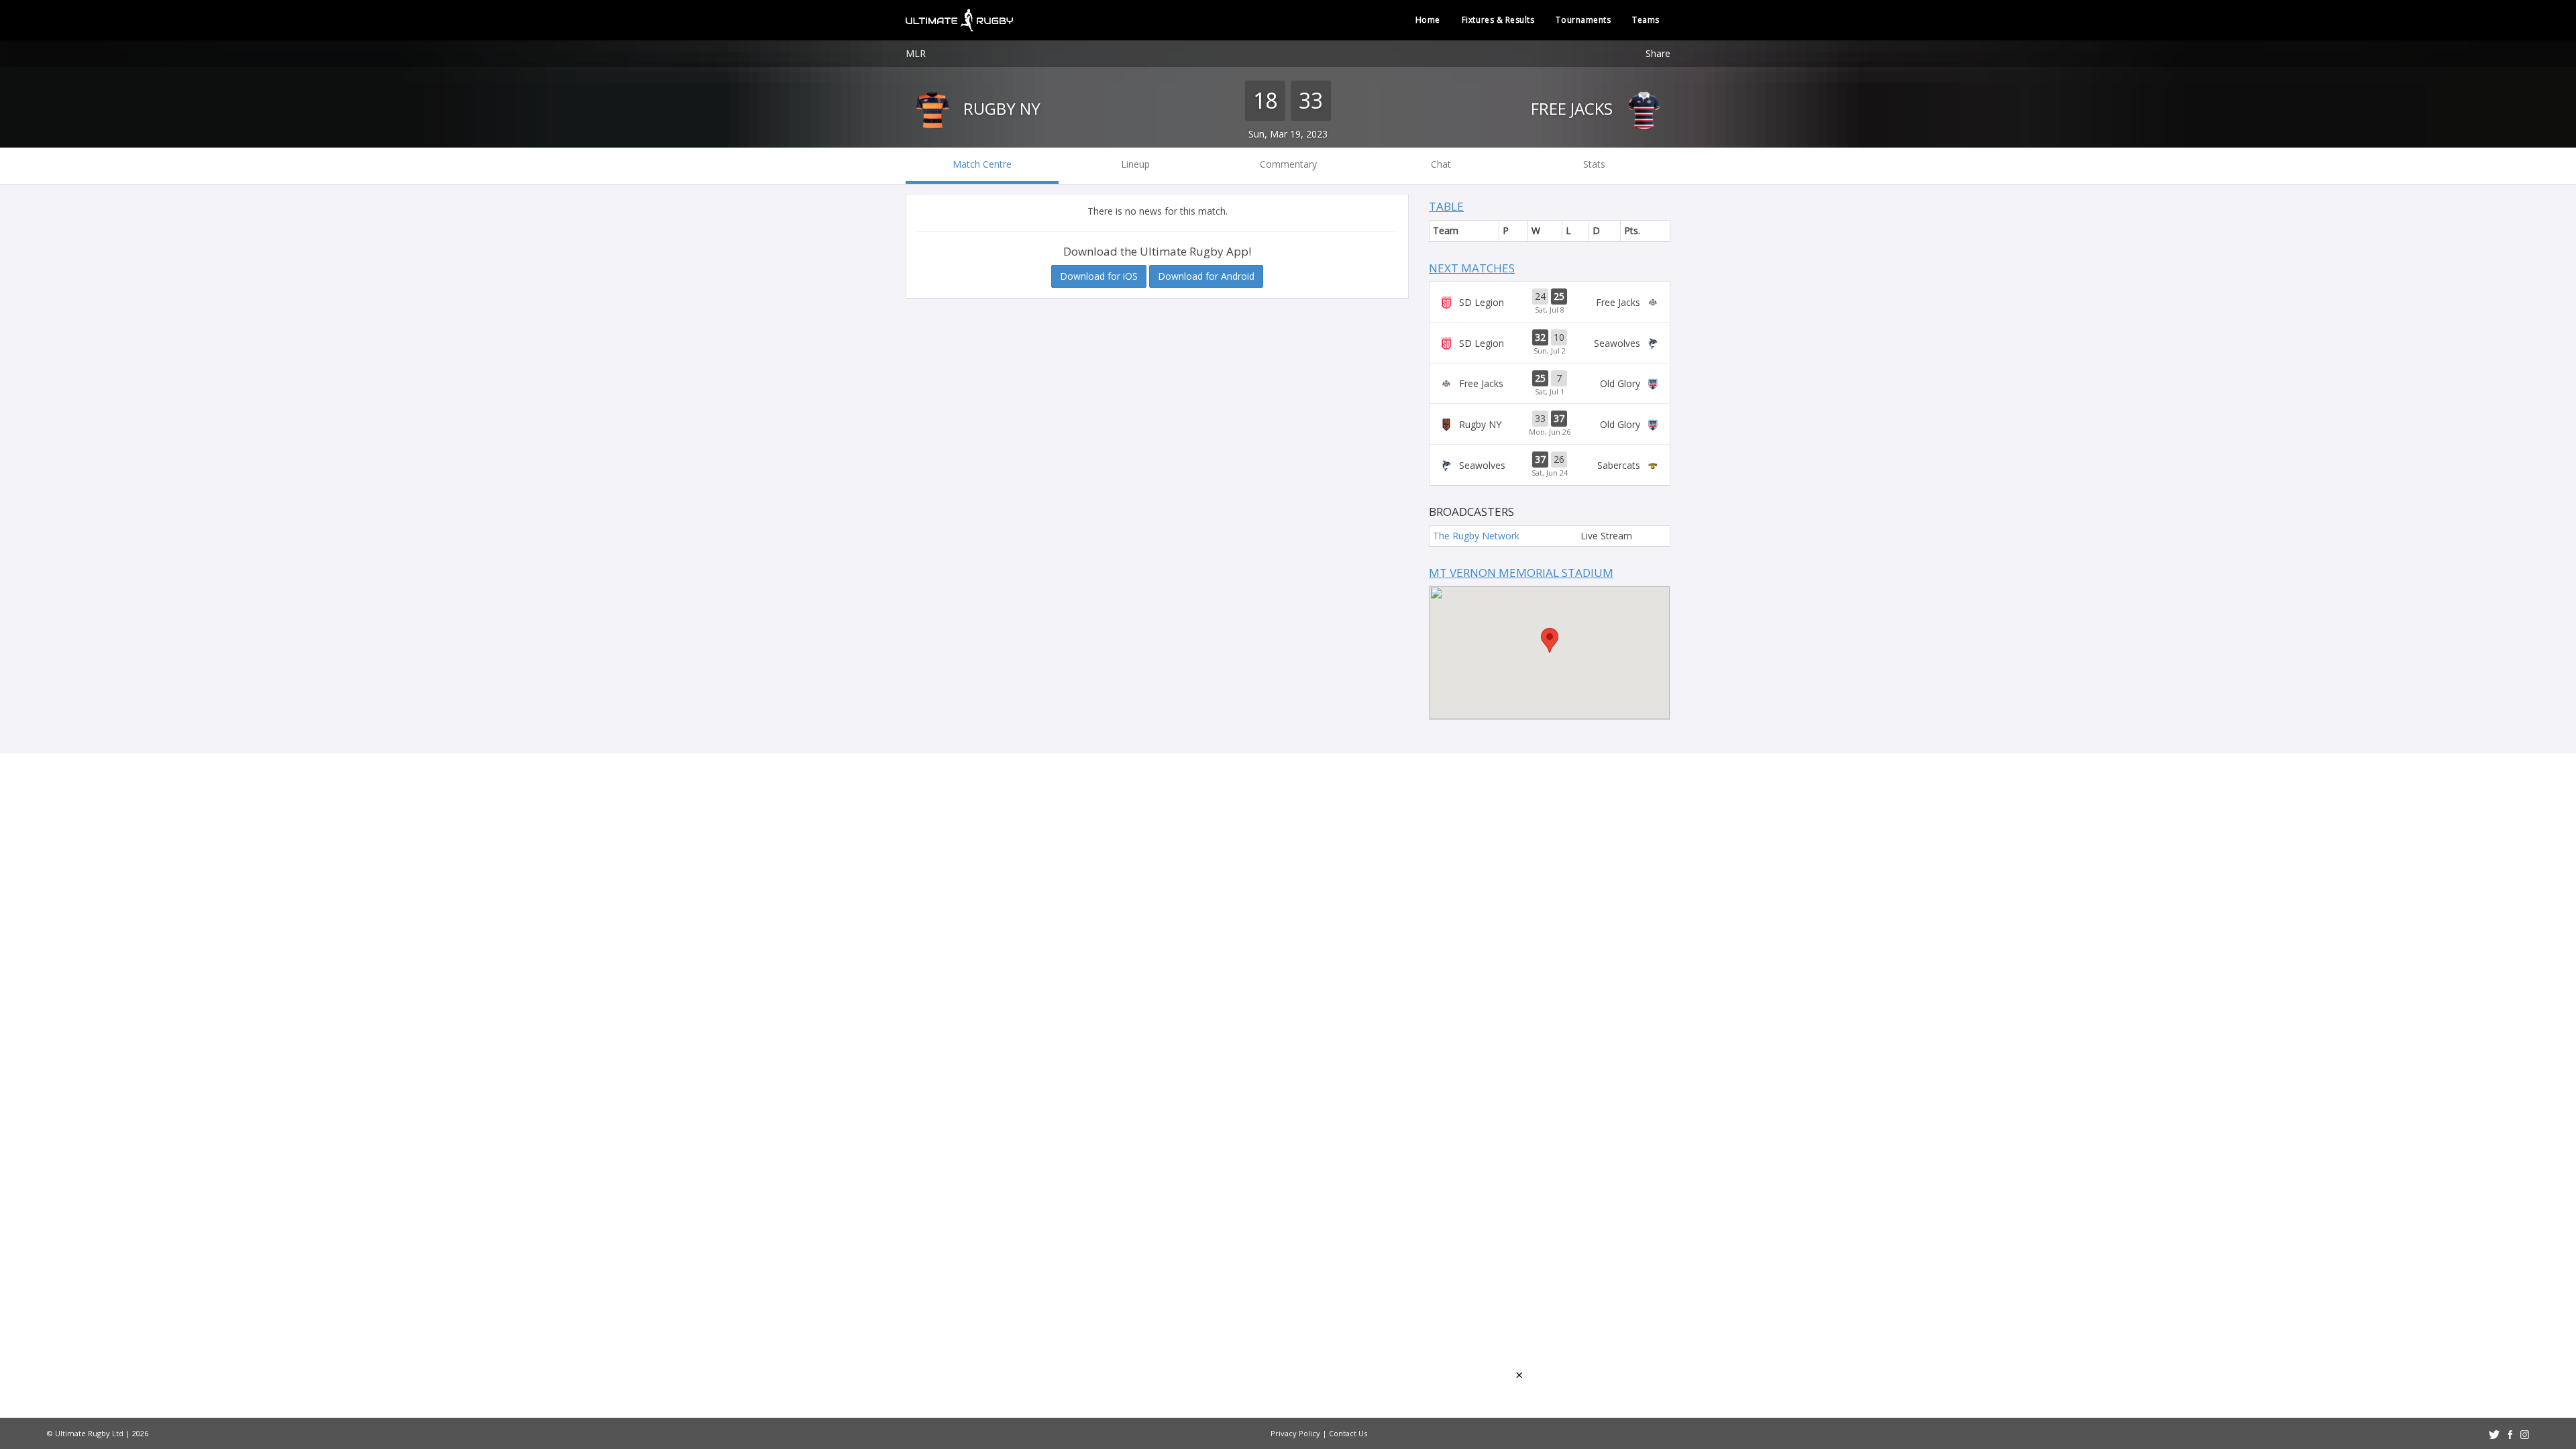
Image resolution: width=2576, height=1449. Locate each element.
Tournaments (1583, 20)
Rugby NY (1000, 108)
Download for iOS (1099, 276)
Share (1658, 53)
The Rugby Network (1476, 536)
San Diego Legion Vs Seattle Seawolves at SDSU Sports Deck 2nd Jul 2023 (1550, 343)
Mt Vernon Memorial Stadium (1521, 573)
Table (1446, 206)
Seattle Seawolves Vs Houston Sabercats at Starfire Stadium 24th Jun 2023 (1550, 465)
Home (1428, 20)
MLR (916, 53)
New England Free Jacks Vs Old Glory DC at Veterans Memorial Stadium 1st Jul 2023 (1550, 384)
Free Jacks (1574, 108)
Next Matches (1472, 268)
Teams (1646, 20)
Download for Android (1206, 276)
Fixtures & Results (1498, 20)
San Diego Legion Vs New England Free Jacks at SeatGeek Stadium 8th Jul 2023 (1550, 302)
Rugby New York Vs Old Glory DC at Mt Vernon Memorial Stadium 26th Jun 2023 (1550, 424)
